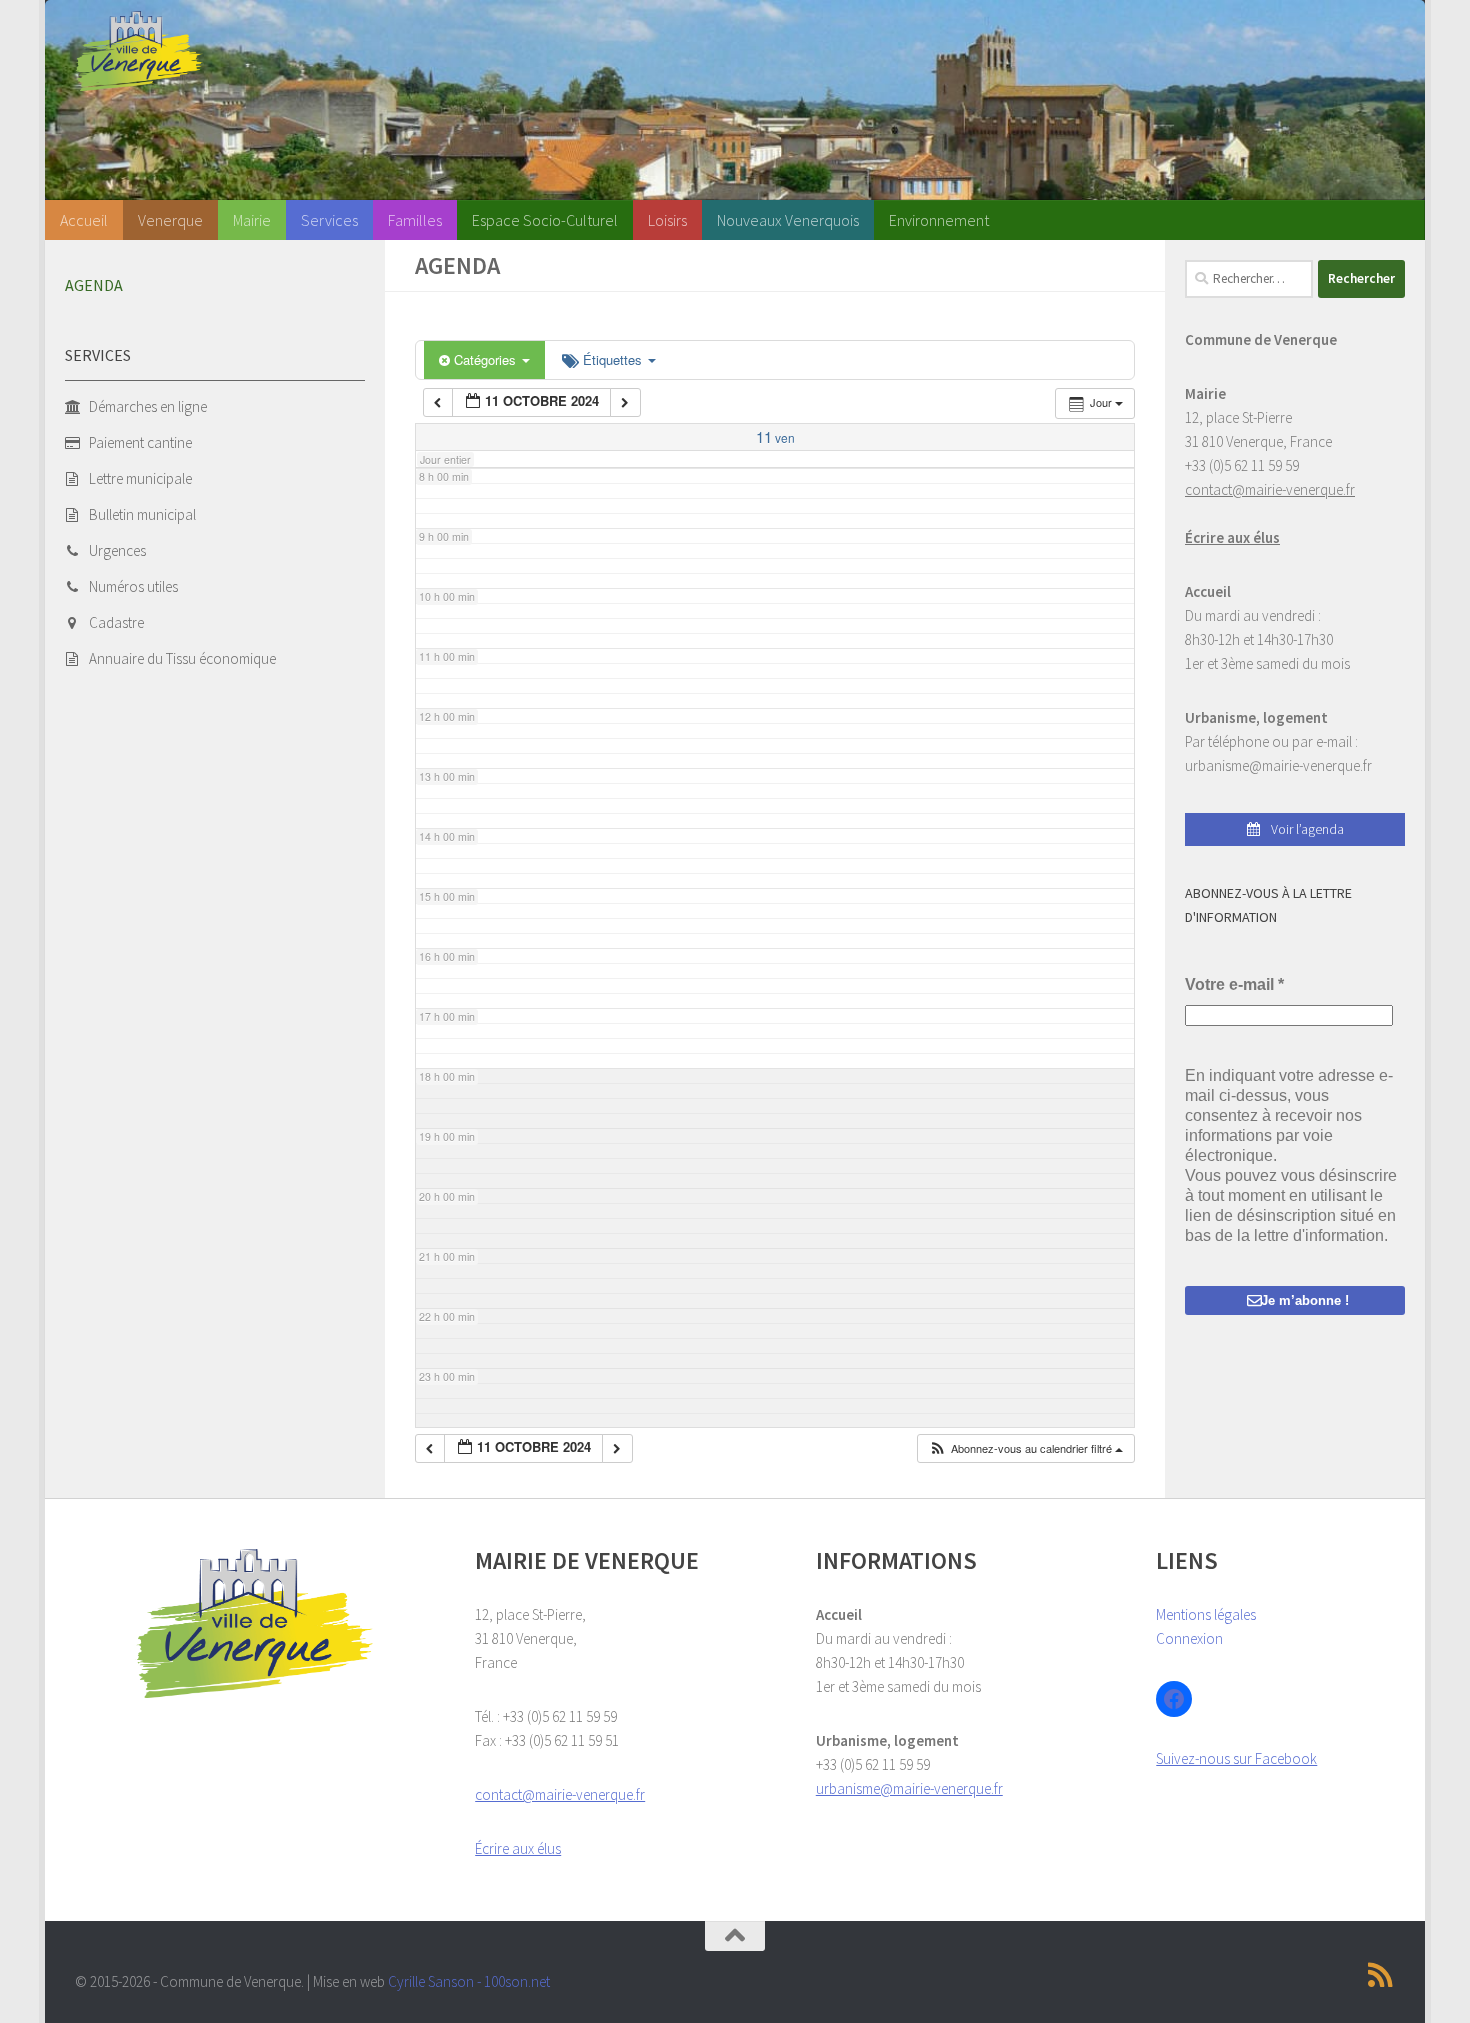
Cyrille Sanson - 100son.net (469, 1981)
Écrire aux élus (1232, 537)
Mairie (252, 220)
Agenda (94, 285)
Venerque (170, 220)
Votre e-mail (1234, 984)
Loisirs (667, 220)
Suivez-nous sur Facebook (1236, 1758)
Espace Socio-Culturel (545, 220)
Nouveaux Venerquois (788, 220)
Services (329, 220)
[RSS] (1381, 1975)
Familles (415, 220)
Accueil (84, 220)
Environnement (939, 220)
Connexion (1189, 1638)
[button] (1025, 1448)
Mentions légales (1206, 1614)
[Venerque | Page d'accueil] (139, 51)
